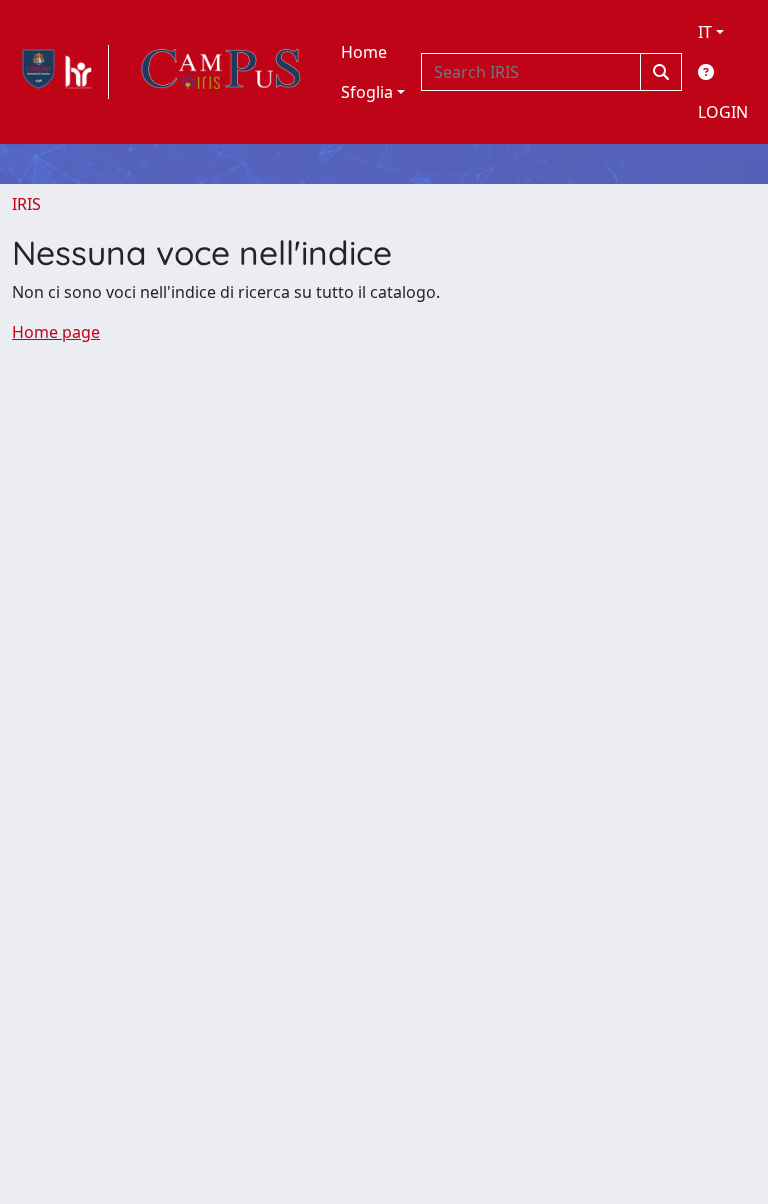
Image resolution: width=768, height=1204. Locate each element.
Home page (56, 332)
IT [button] (705, 32)
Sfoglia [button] (367, 92)
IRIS (26, 204)
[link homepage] (60, 72)
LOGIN (723, 112)
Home (364, 52)
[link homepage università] (221, 72)
